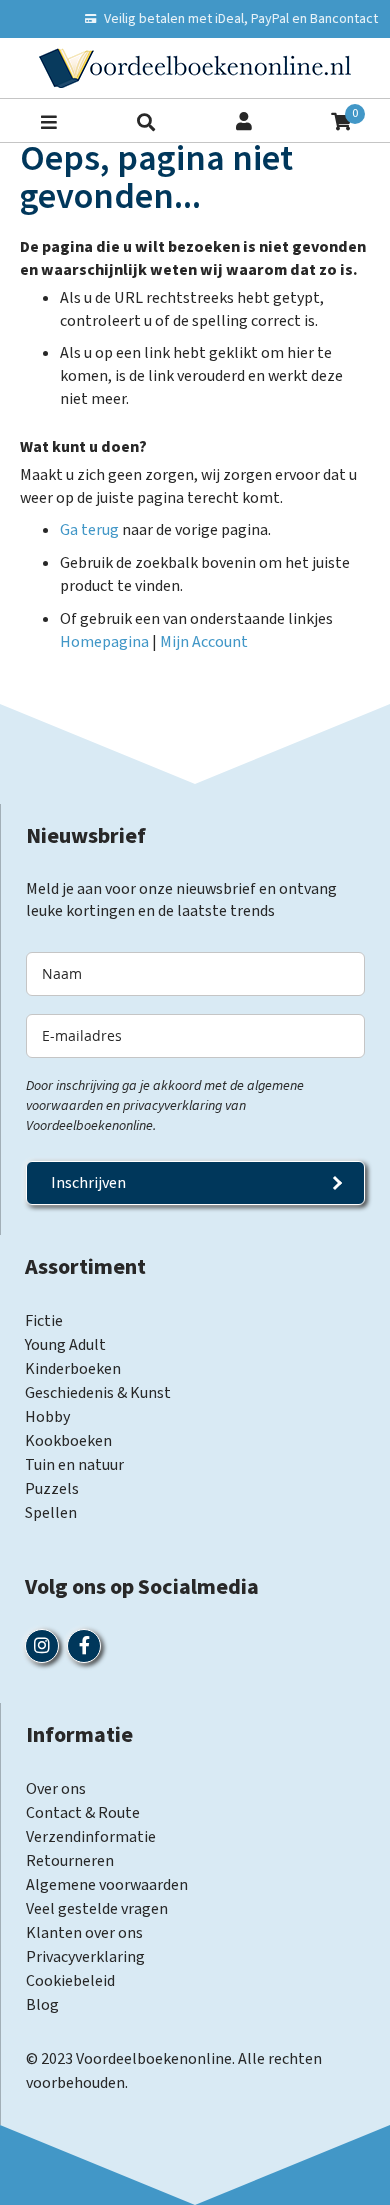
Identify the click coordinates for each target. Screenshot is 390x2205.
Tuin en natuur (74, 1465)
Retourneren (70, 1861)
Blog (42, 2005)
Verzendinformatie (91, 1837)
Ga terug (89, 530)
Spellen (51, 1513)
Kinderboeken (73, 1369)
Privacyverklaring (85, 1957)
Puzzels (52, 1489)
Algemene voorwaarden (107, 1885)
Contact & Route (83, 1813)
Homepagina (104, 642)
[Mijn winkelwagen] (341, 119)
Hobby (47, 1417)
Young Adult (65, 1345)
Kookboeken (68, 1441)
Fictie (44, 1321)
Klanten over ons (84, 1933)
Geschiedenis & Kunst (98, 1393)
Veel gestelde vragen (97, 1909)
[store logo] (195, 68)
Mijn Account (204, 642)
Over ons (56, 1789)
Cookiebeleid (70, 1981)
